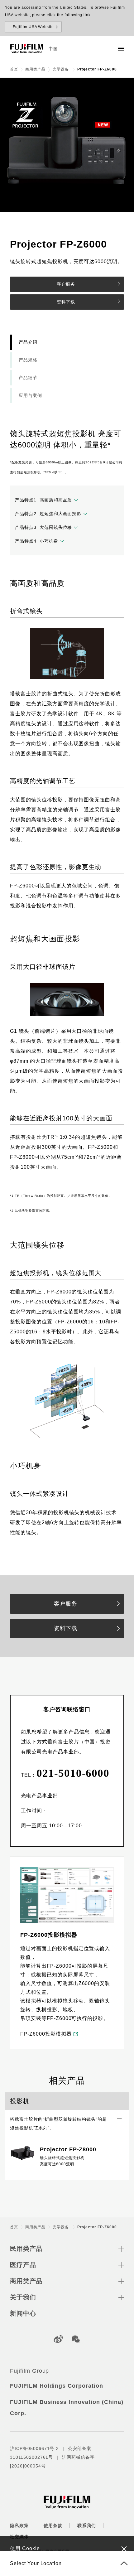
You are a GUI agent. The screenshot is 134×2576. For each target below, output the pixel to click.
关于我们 (23, 2297)
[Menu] (121, 49)
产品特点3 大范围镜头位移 (43, 527)
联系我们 (87, 2525)
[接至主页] (27, 49)
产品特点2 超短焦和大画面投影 (48, 514)
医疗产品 (23, 2265)
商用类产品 (35, 69)
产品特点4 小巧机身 (37, 541)
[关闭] (124, 2549)
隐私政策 (19, 2525)
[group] (67, 145)
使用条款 (53, 2525)
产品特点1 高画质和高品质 (43, 500)
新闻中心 (23, 2313)
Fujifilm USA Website (33, 27)
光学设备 (61, 69)
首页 (14, 69)
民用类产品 (26, 2249)
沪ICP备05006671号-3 (34, 2448)
